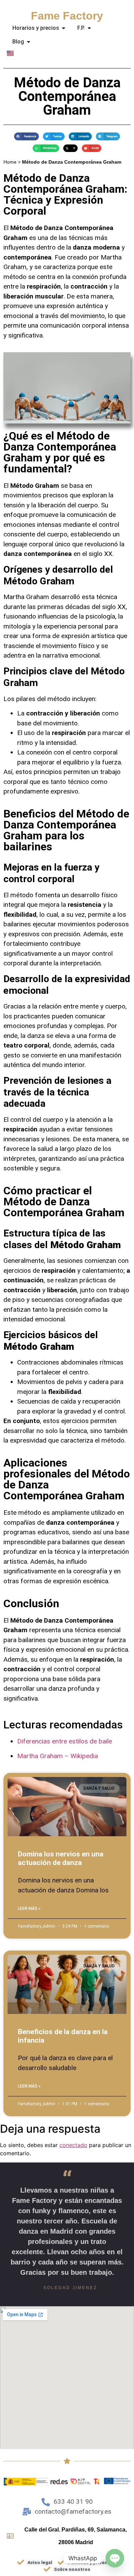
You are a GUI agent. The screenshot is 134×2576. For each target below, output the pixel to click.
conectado (73, 2145)
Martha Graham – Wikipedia (58, 1756)
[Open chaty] (115, 2558)
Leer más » (29, 1908)
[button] (26, 136)
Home (10, 162)
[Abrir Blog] (29, 42)
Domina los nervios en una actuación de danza (61, 1858)
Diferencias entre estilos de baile (65, 1741)
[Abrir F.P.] (89, 28)
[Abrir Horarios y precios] (64, 28)
